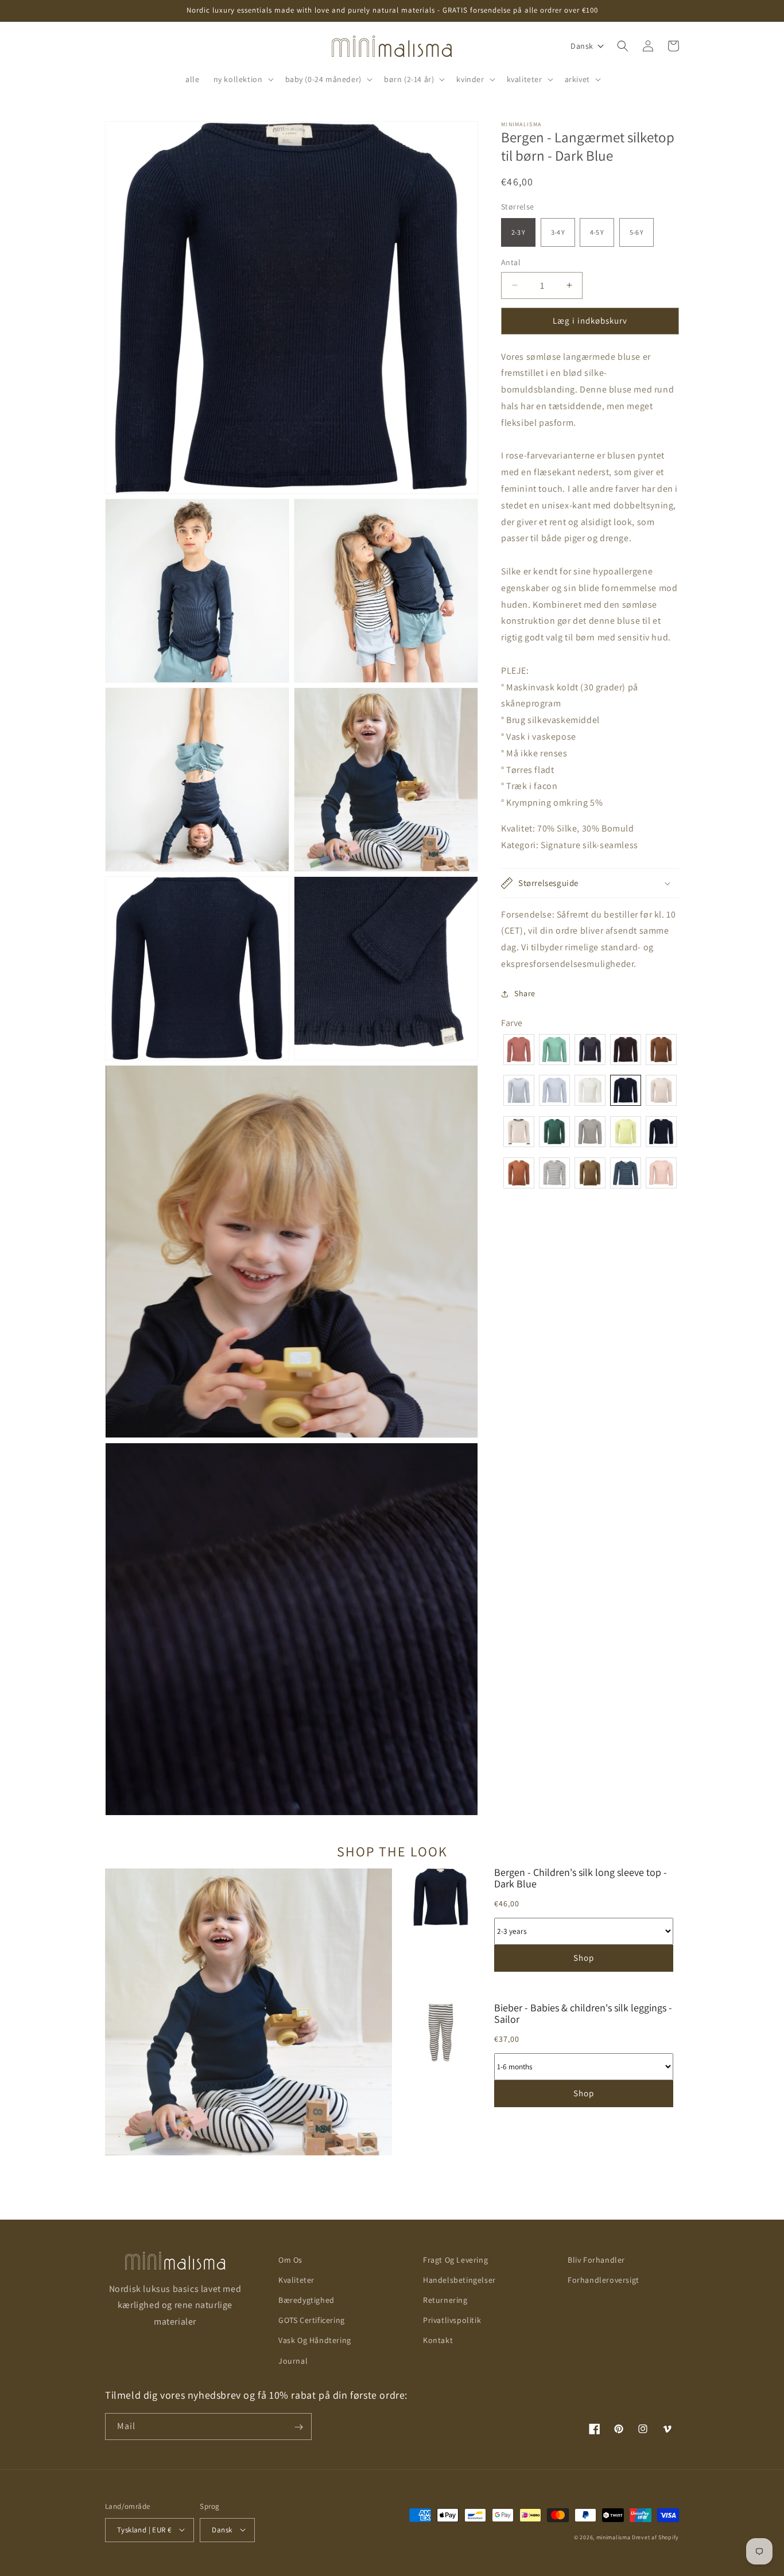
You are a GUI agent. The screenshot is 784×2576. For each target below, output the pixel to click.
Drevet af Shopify (655, 2537)
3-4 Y (558, 232)
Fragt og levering (455, 2260)
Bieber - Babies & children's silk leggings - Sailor (583, 2014)
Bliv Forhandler (596, 2260)
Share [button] (525, 993)
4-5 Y (597, 232)
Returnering (445, 2300)
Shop (584, 1958)
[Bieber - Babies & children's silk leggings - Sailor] (441, 2061)
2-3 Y (518, 232)
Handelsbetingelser (459, 2280)
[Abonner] (298, 2427)
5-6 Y (636, 232)
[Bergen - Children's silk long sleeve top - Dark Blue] (441, 1926)
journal (293, 2361)
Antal (511, 262)
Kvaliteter (296, 2280)
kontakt (438, 2341)
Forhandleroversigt (603, 2280)
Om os (290, 2260)
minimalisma (614, 2537)
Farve (512, 1023)
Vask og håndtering (315, 2341)
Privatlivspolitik (452, 2321)
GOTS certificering (312, 2321)
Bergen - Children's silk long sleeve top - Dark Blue (581, 1878)
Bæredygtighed (306, 2300)
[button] (242, 79)
